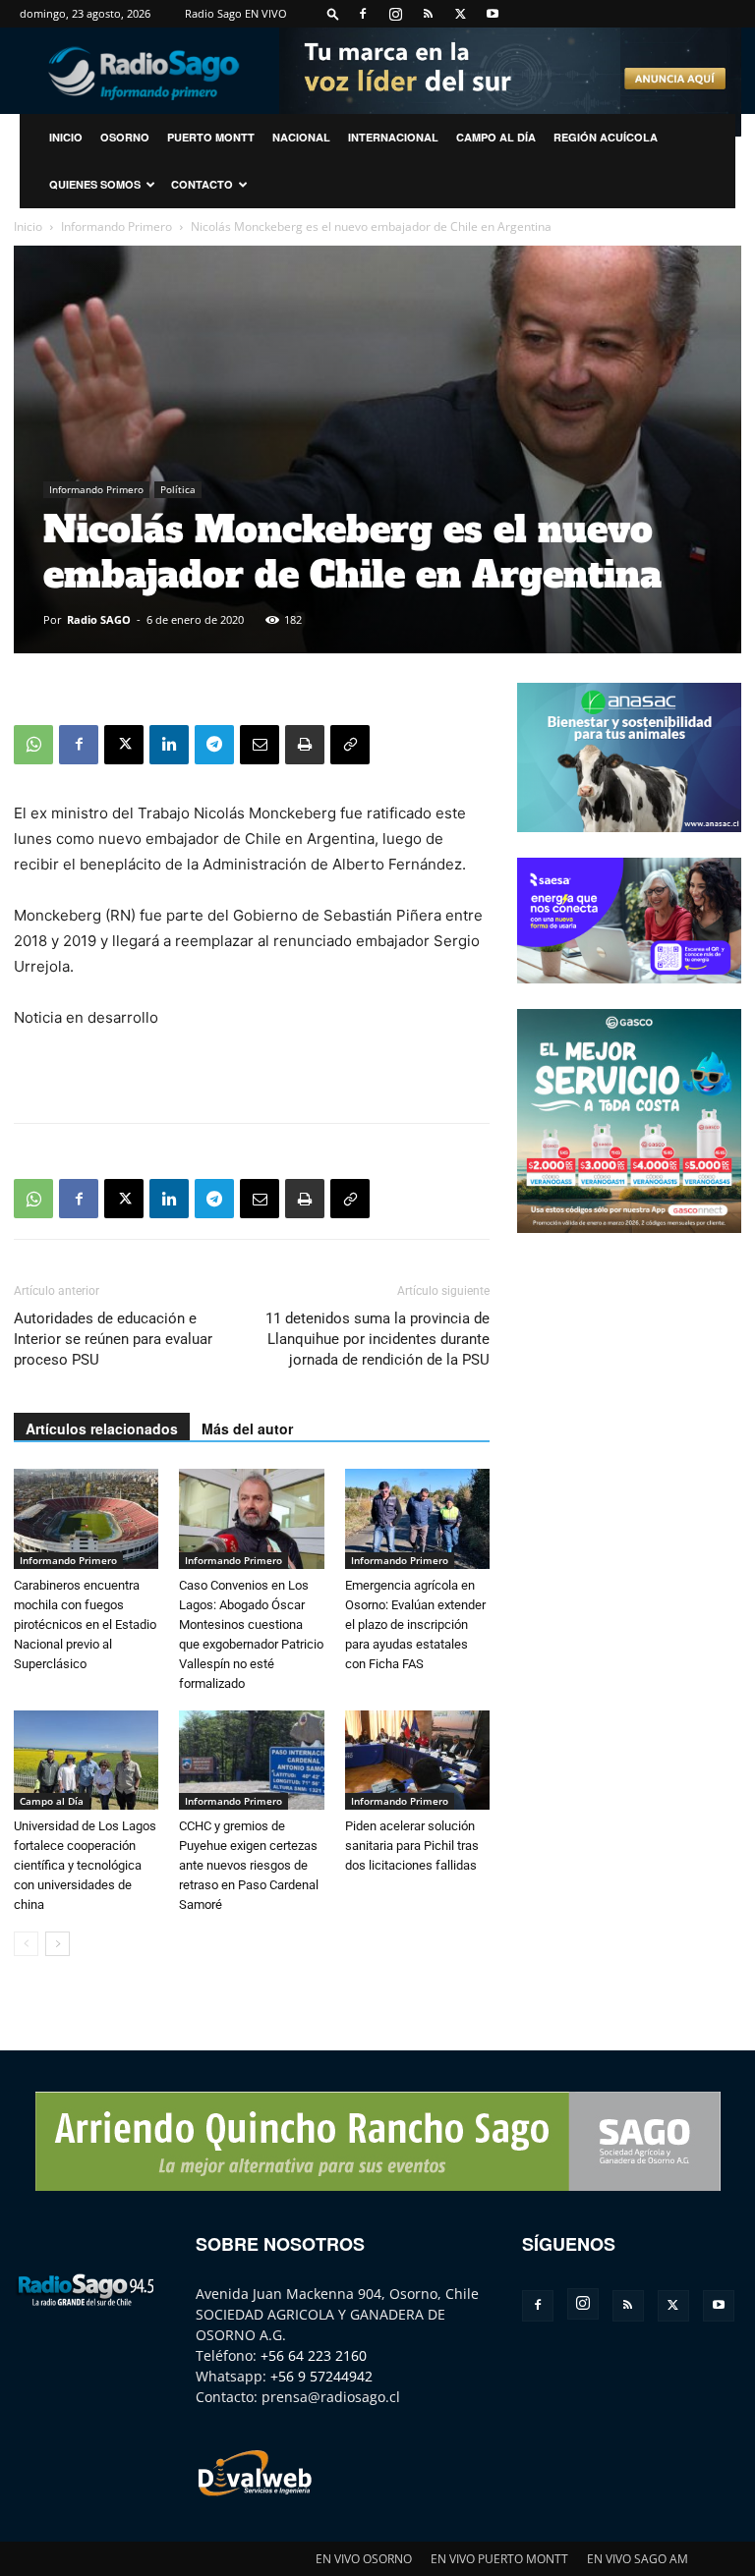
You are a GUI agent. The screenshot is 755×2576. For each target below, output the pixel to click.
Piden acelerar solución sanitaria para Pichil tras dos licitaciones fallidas (412, 1846)
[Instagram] (395, 14)
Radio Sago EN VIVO (236, 13)
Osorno (125, 137)
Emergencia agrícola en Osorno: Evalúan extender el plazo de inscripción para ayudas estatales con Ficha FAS (415, 1624)
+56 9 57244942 (321, 2376)
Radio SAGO (99, 619)
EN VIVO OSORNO (364, 2559)
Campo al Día (496, 137)
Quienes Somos (95, 184)
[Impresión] (305, 745)
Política (178, 489)
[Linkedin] (169, 745)
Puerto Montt (211, 137)
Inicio (28, 226)
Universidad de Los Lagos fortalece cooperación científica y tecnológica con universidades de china (85, 1865)
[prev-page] (26, 1944)
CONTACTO (202, 184)
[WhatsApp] (33, 745)
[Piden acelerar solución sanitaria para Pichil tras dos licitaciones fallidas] (417, 1760)
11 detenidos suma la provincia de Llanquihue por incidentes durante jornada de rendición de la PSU (377, 1339)
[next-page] (58, 1944)
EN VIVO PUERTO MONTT (499, 2559)
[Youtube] (493, 14)
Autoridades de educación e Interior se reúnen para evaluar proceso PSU (113, 1339)
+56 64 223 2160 (314, 2355)
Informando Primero (116, 226)
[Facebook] (363, 14)
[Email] (260, 745)
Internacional (393, 137)
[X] (460, 14)
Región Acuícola (606, 137)
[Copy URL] (350, 745)
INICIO (66, 137)
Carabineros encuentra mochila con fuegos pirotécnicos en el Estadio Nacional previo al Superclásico (85, 1624)
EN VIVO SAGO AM (638, 2559)
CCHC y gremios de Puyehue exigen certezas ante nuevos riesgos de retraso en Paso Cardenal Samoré (249, 1865)
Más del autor (247, 1428)
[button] (333, 13)
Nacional (301, 137)
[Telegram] (214, 745)
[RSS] (428, 14)
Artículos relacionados (102, 1428)
